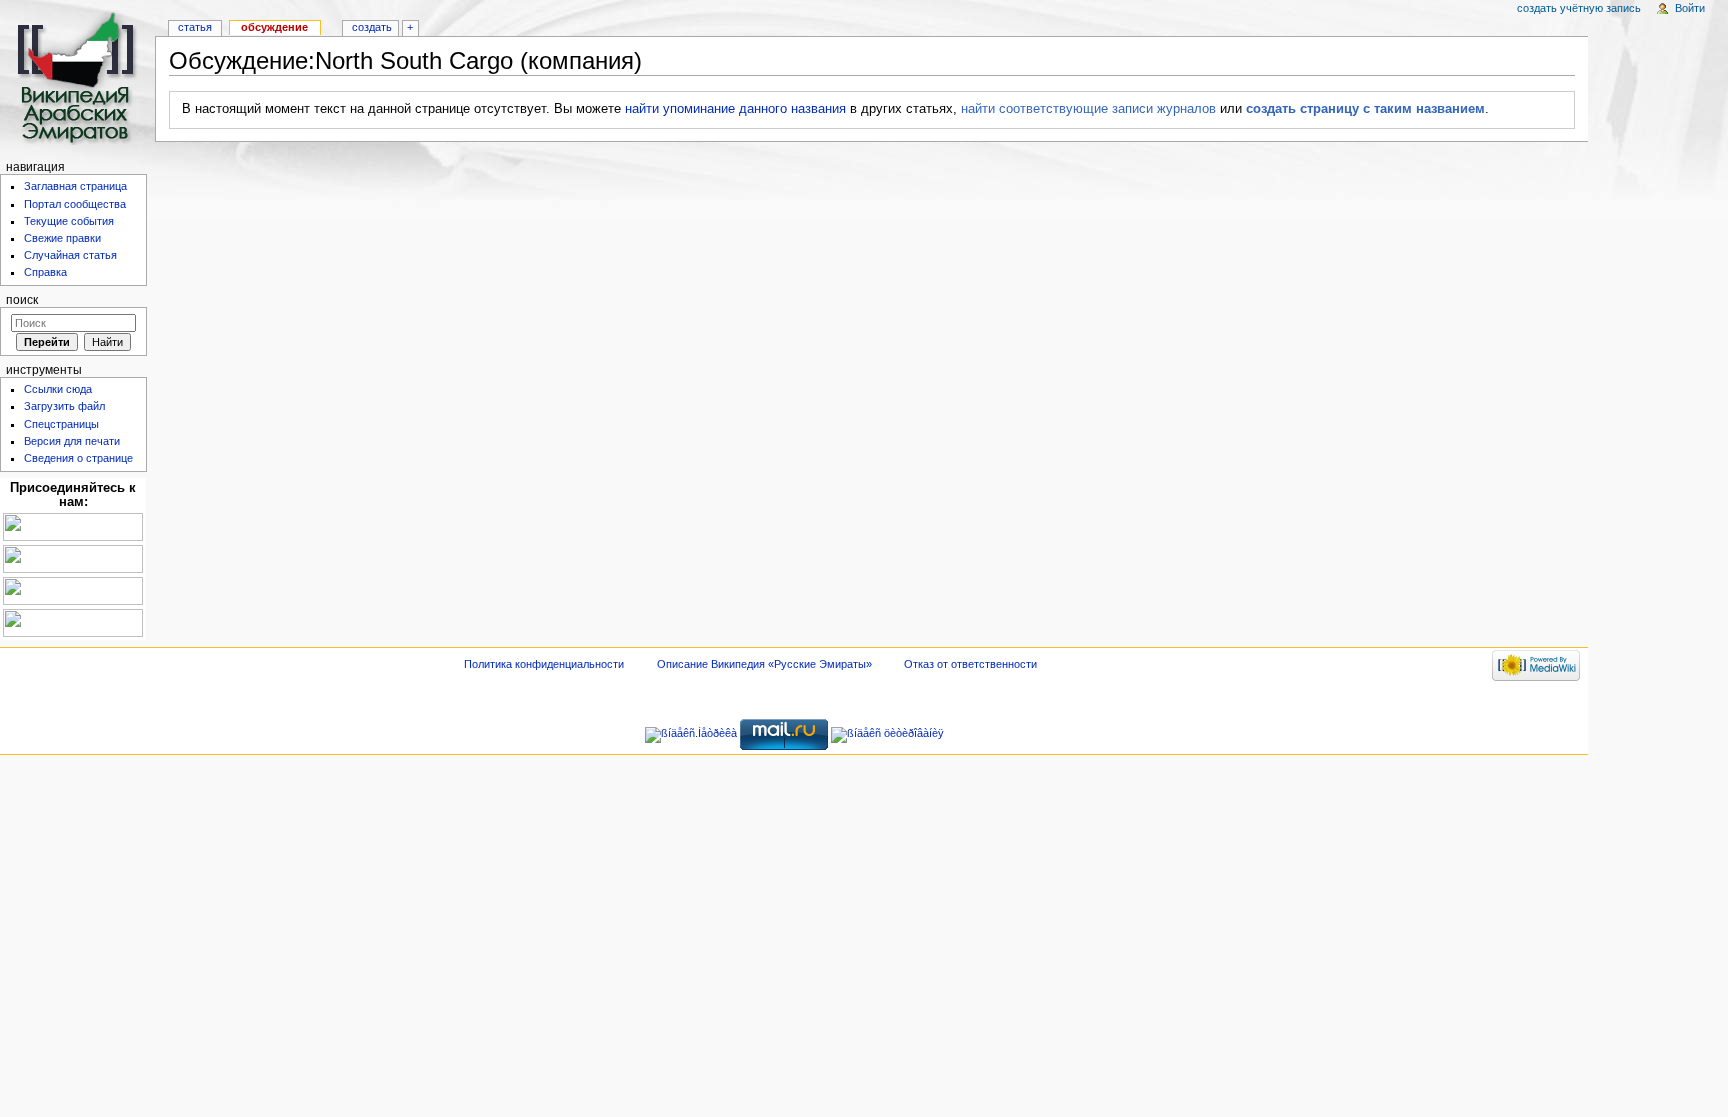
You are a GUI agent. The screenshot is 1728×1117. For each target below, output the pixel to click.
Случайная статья (70, 255)
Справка (45, 272)
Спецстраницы (61, 424)
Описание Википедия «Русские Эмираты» (764, 664)
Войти (1690, 8)
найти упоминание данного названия (735, 109)
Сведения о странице (78, 458)
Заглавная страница (75, 186)
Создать (372, 27)
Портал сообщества (75, 204)
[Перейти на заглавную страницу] (77, 77)
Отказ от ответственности (970, 664)
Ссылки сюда (58, 389)
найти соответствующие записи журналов (1088, 109)
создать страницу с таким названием (1365, 109)
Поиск (22, 300)
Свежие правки (62, 238)
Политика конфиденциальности (544, 664)
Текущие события (69, 221)
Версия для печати (72, 441)
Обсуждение (274, 27)
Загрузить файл (64, 406)
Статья (195, 27)
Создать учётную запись (1579, 8)
